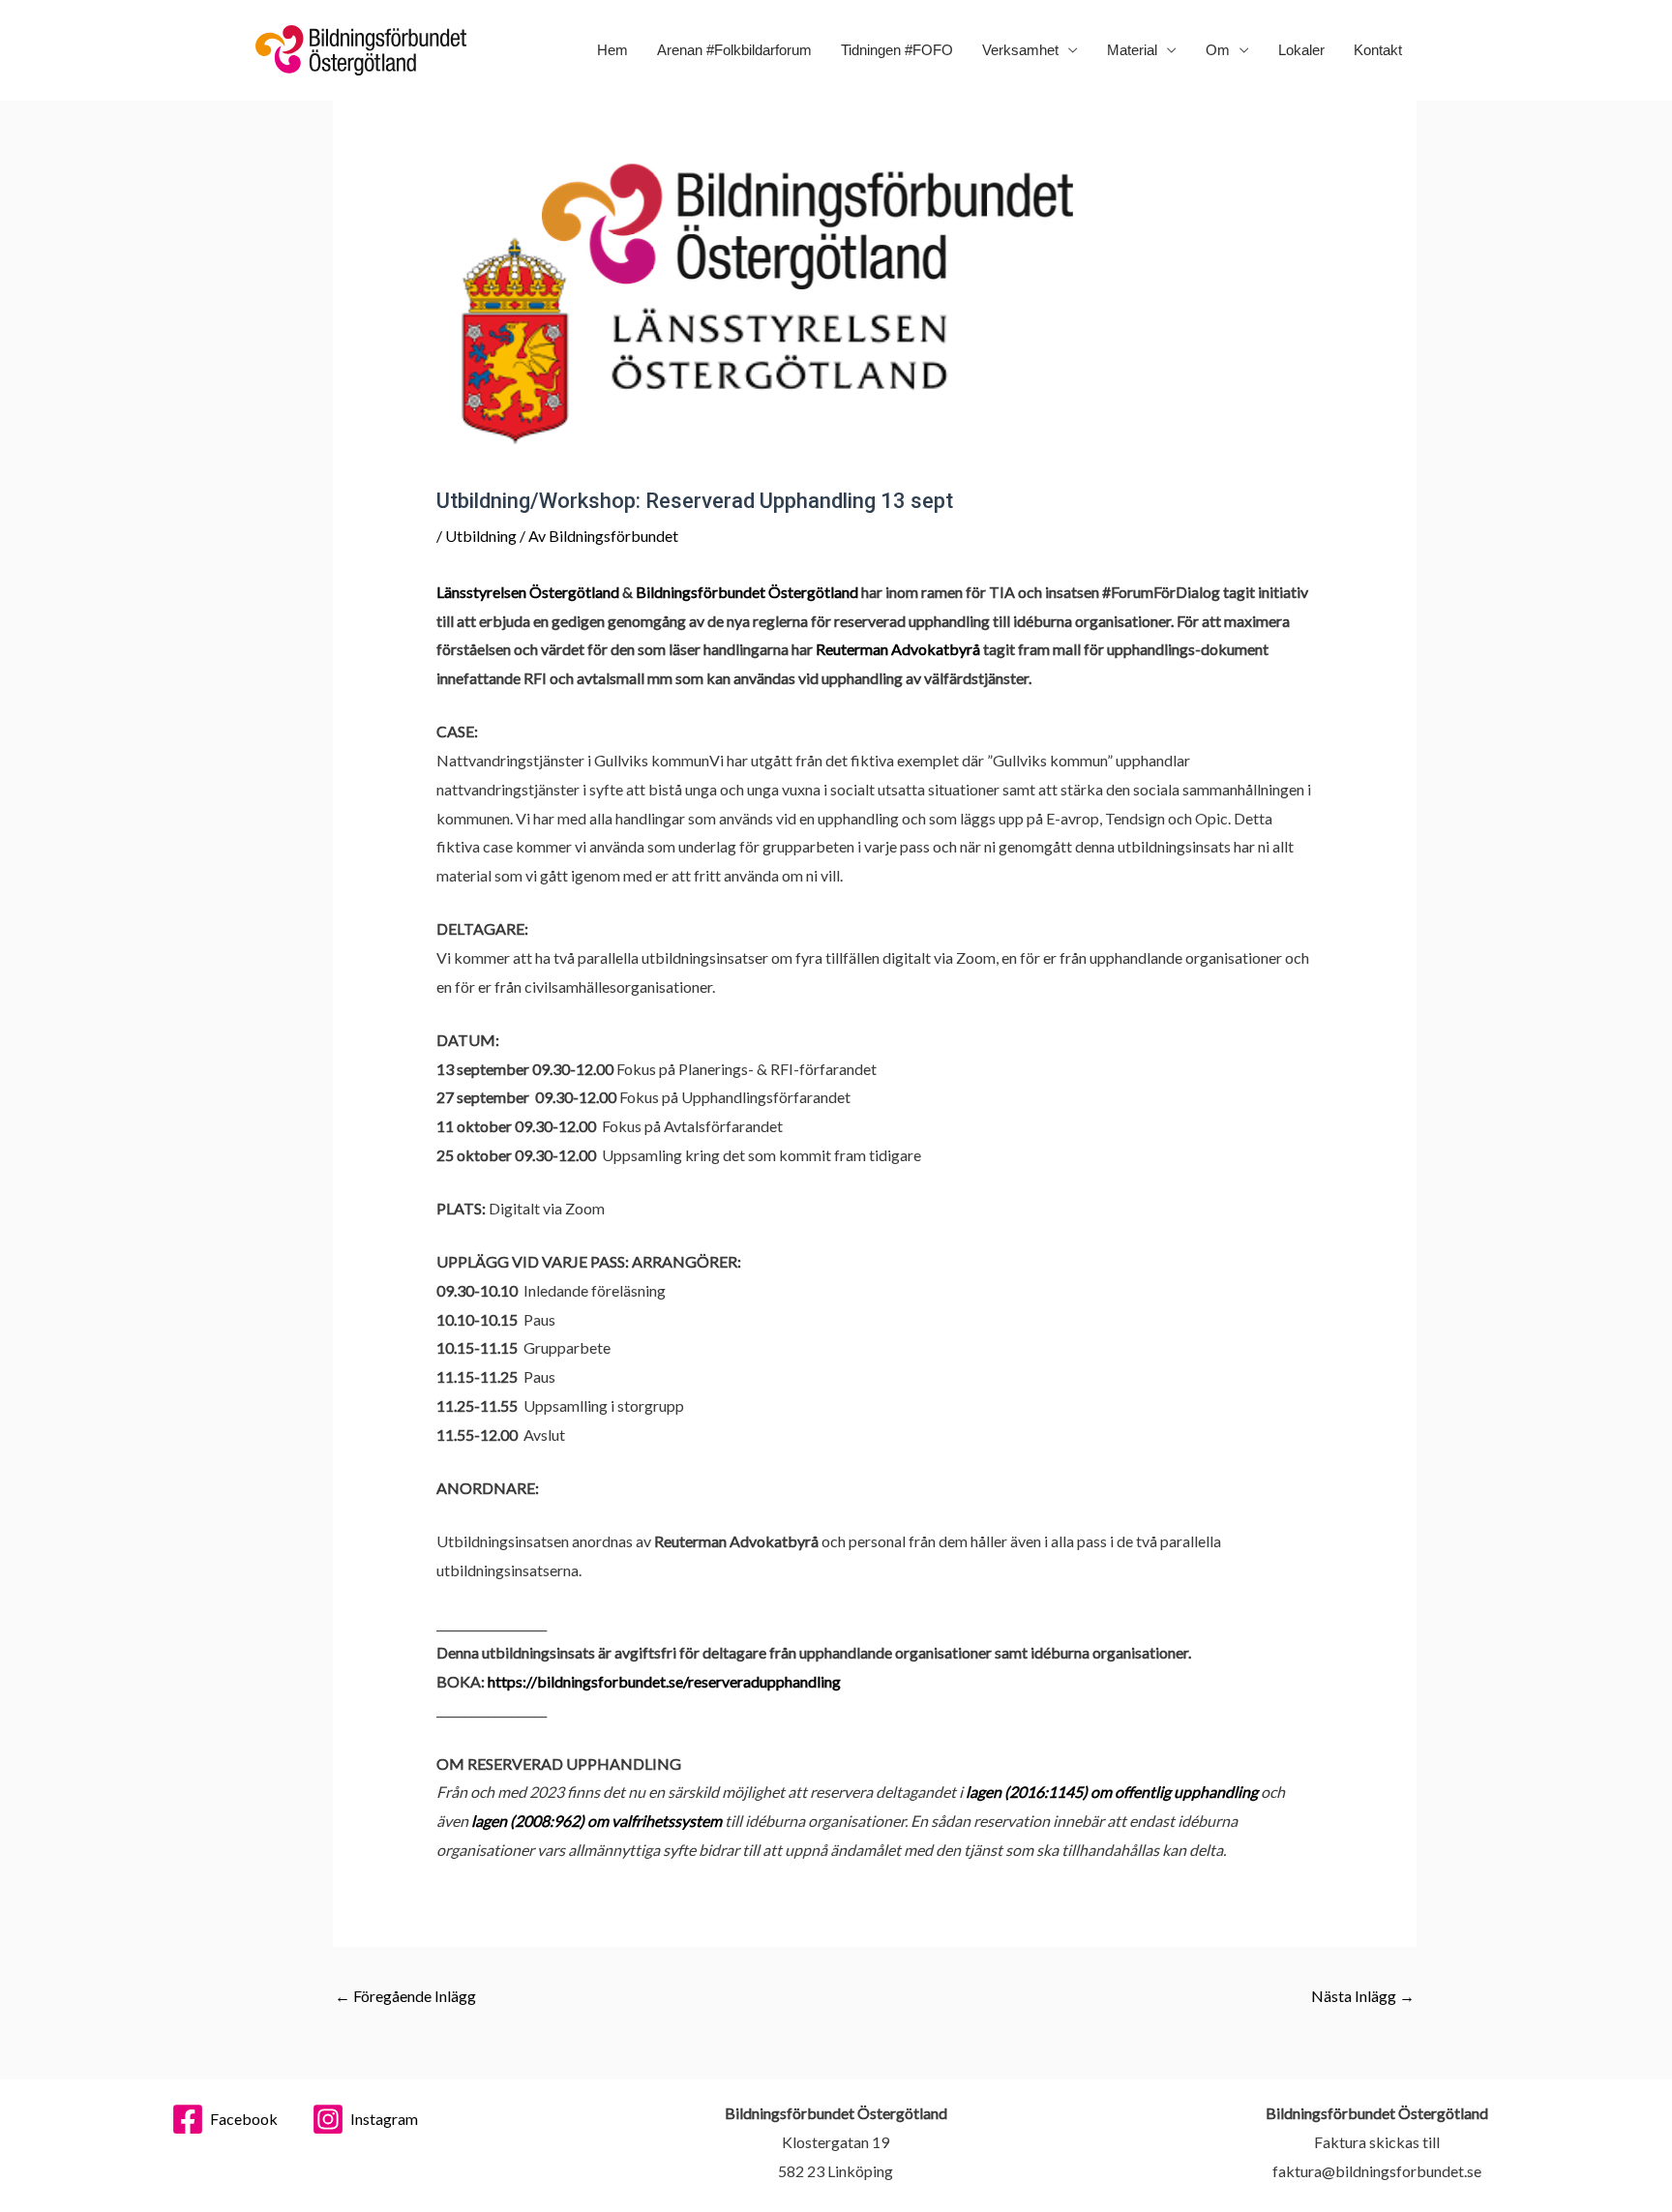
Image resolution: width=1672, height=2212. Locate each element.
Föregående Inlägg (405, 1996)
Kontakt (1378, 50)
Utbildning (481, 536)
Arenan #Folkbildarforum (734, 50)
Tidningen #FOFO (897, 50)
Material (1132, 50)
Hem (612, 50)
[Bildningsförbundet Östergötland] (361, 48)
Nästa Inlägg (1363, 1996)
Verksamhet (1020, 50)
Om (1218, 50)
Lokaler (1301, 50)
